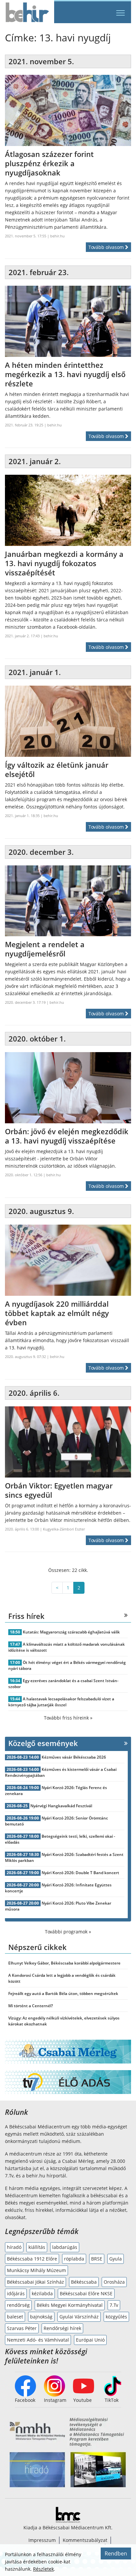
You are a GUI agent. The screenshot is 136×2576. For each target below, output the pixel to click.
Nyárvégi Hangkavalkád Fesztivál (61, 1806)
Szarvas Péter (22, 2328)
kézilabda (42, 2293)
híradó (14, 2247)
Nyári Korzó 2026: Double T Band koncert (80, 1873)
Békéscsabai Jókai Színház (35, 2282)
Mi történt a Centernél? (31, 2006)
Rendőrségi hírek (62, 2328)
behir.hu (57, 236)
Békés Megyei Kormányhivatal (70, 2305)
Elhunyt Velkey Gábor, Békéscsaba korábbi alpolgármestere (64, 1963)
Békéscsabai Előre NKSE (86, 2293)
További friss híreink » (68, 1718)
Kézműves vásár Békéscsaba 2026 (74, 1757)
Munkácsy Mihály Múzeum (36, 2270)
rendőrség (18, 2305)
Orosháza (114, 2282)
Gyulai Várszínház (79, 2317)
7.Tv (114, 2305)
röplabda (74, 2259)
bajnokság (41, 2317)
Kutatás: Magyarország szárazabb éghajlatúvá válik (71, 1632)
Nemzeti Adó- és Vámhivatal (38, 2340)
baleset (15, 2317)
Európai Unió (90, 2340)
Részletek (43, 2569)
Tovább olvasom (107, 247)
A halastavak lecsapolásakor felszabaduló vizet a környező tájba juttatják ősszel (61, 1702)
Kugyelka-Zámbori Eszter (64, 1529)
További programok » (68, 1932)
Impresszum (42, 2540)
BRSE (97, 2259)
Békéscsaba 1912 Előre (32, 2259)
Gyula (116, 2259)
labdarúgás (65, 2247)
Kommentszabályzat (85, 2540)
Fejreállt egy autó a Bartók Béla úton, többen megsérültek (63, 1993)
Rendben (116, 2553)
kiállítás (37, 2247)
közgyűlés (116, 2317)
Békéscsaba (84, 2282)
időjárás (16, 2293)
